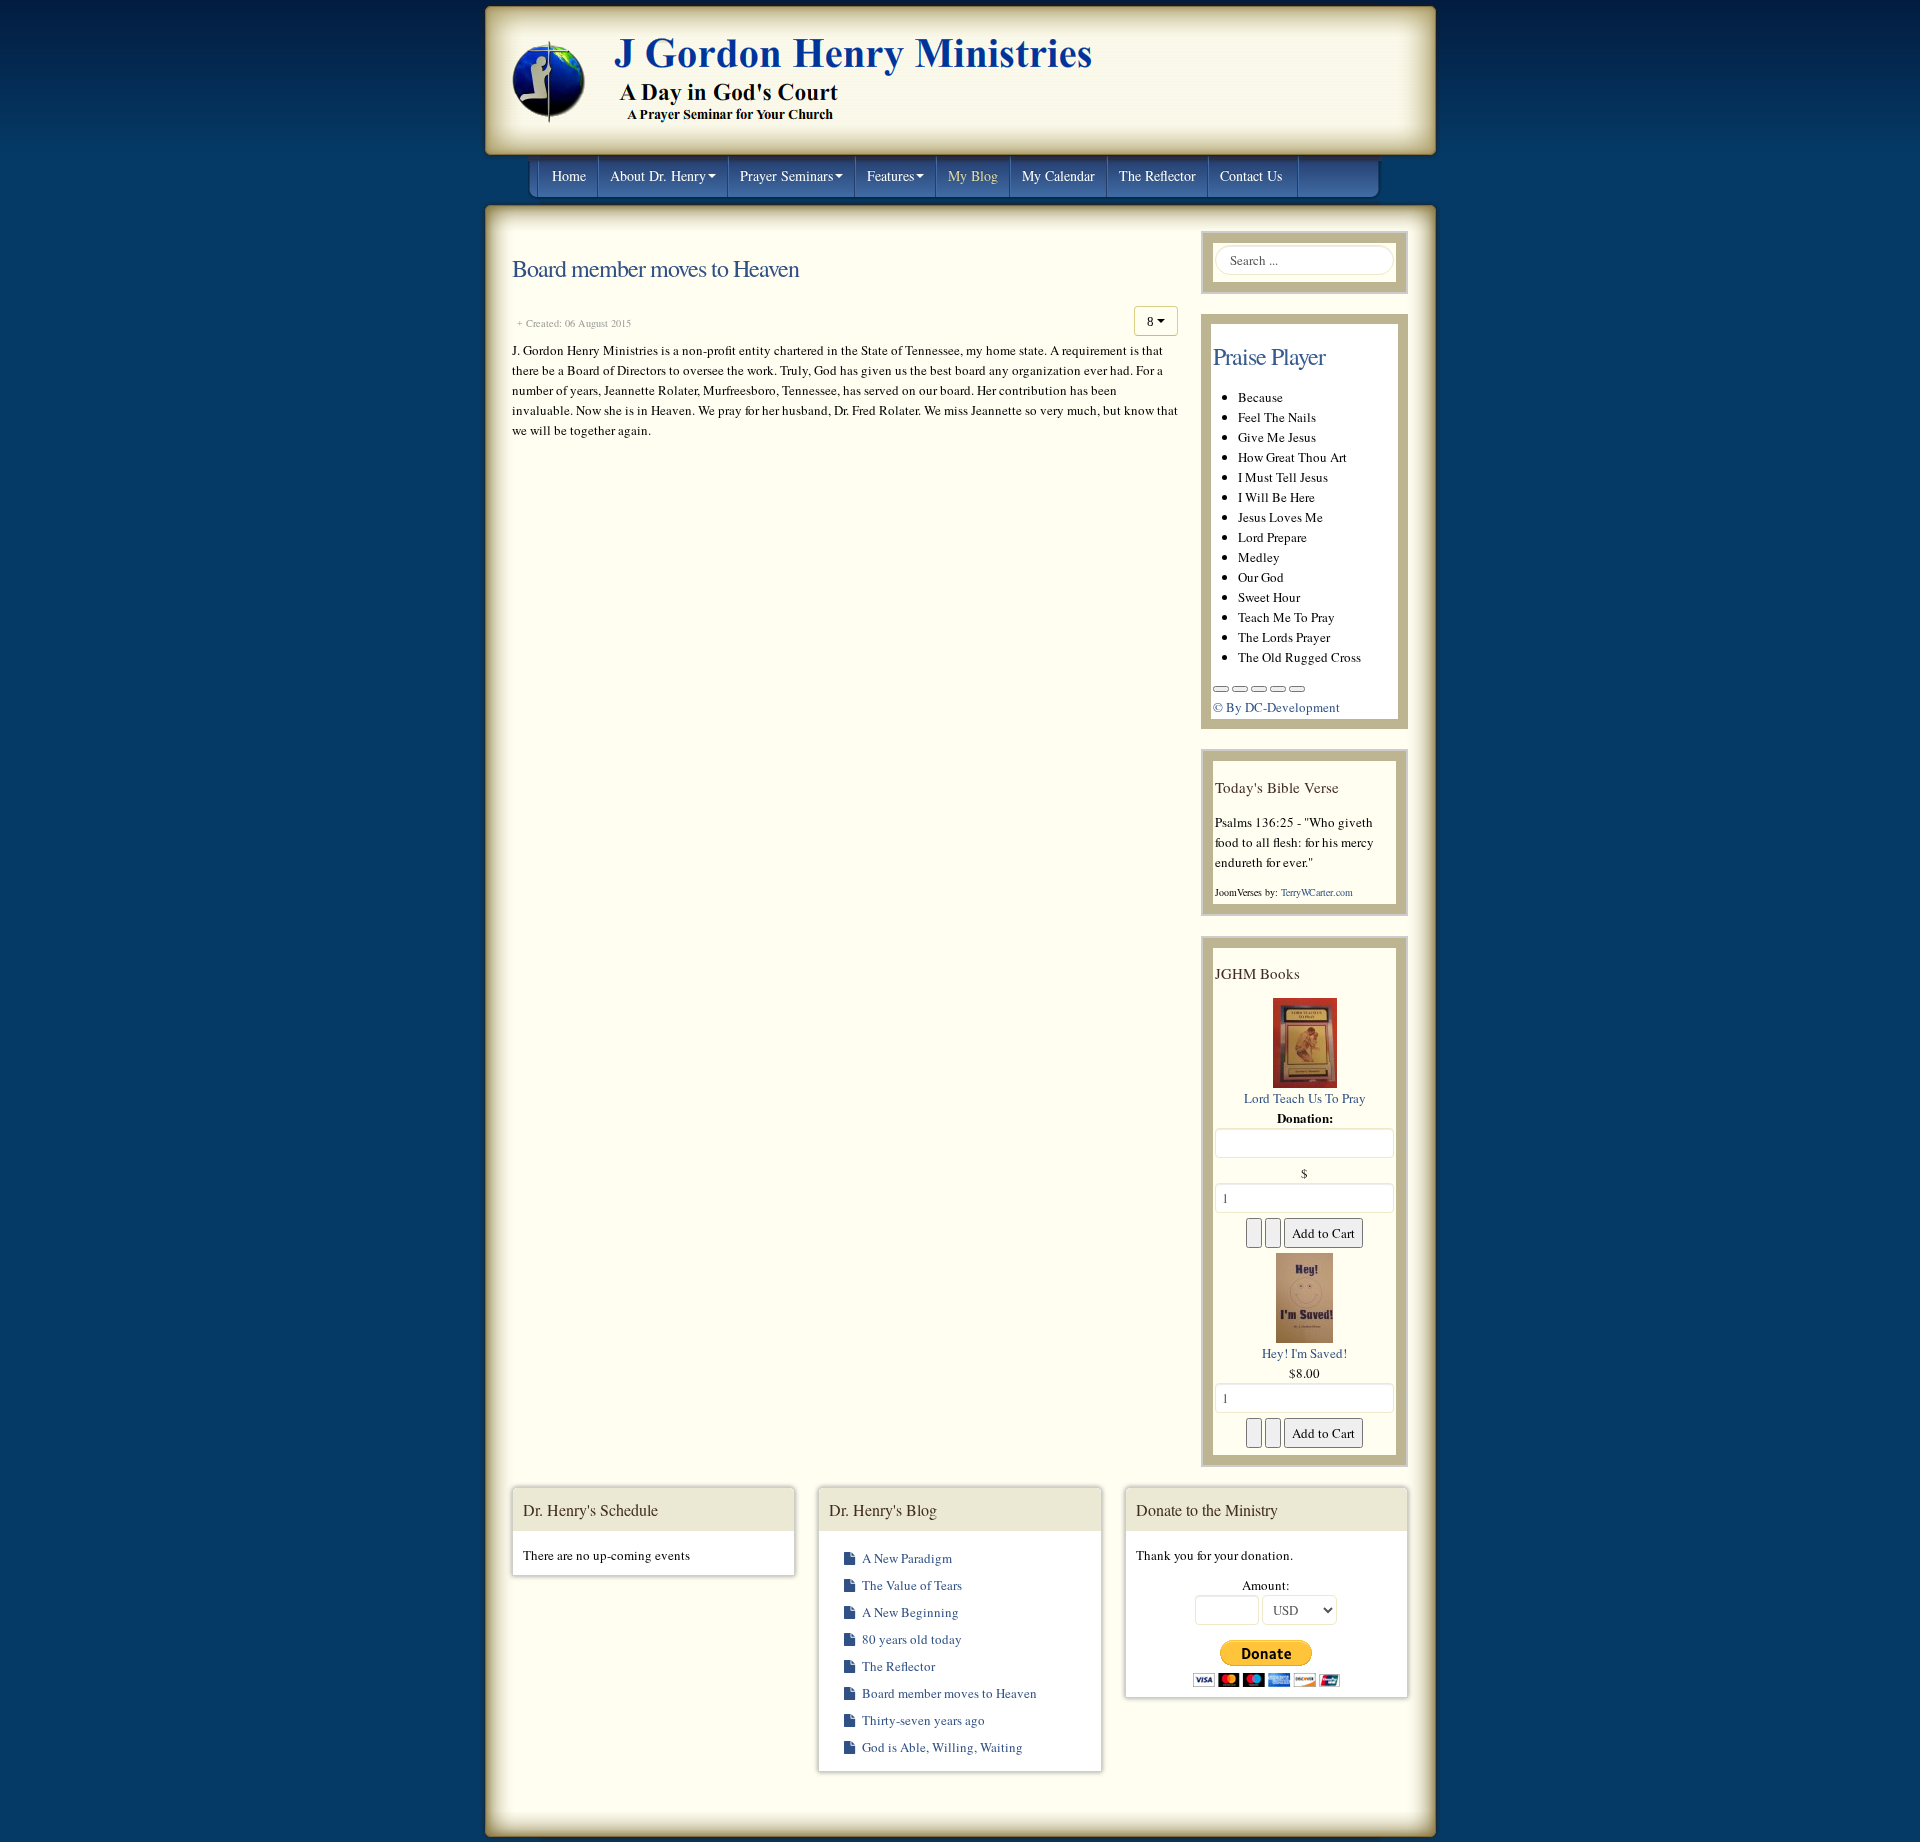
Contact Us (1251, 175)
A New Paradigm (905, 1558)
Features (890, 175)
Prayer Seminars (786, 175)
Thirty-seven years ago (922, 1720)
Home (569, 175)
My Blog (973, 175)
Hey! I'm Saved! (1304, 1353)
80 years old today (910, 1639)
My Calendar (1058, 175)
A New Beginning (909, 1612)
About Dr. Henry (658, 175)
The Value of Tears (910, 1585)
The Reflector (1157, 175)
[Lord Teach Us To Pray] (1305, 1041)
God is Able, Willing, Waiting (941, 1747)
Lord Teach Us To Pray (1305, 1098)
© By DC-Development (1276, 707)
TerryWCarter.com (1317, 892)
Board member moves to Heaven (655, 268)
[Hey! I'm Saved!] (1304, 1296)
